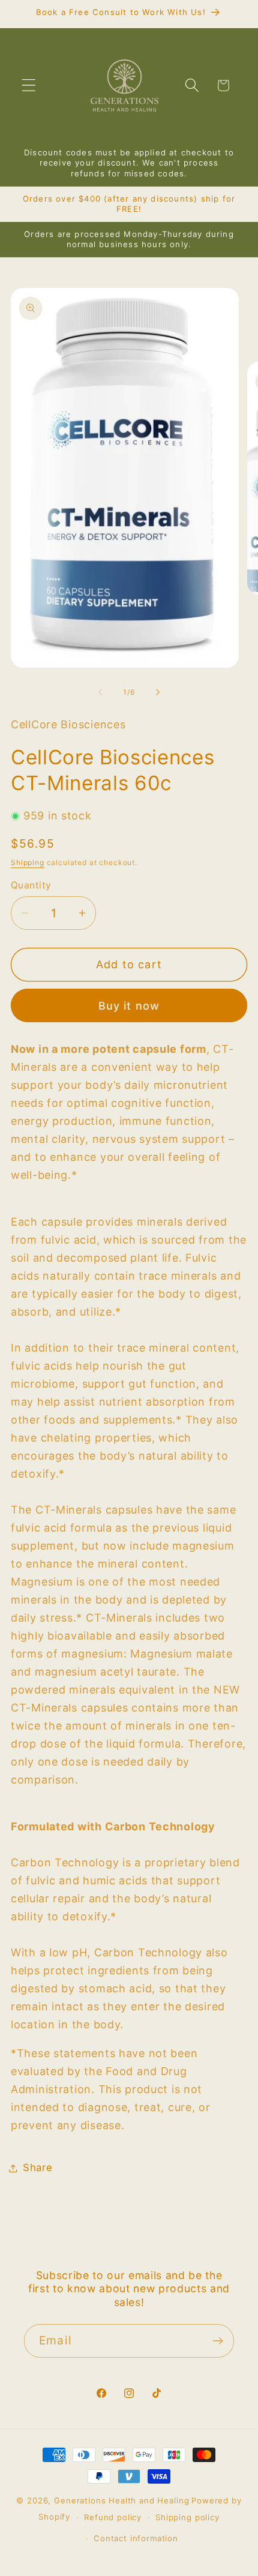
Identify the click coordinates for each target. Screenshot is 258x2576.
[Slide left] (100, 692)
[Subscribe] (217, 2341)
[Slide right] (158, 692)
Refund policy (113, 2517)
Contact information (136, 2538)
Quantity (31, 885)
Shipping (28, 862)
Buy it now (129, 1006)
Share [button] (38, 2167)
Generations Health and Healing (121, 2500)
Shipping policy (187, 2517)
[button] (29, 85)
